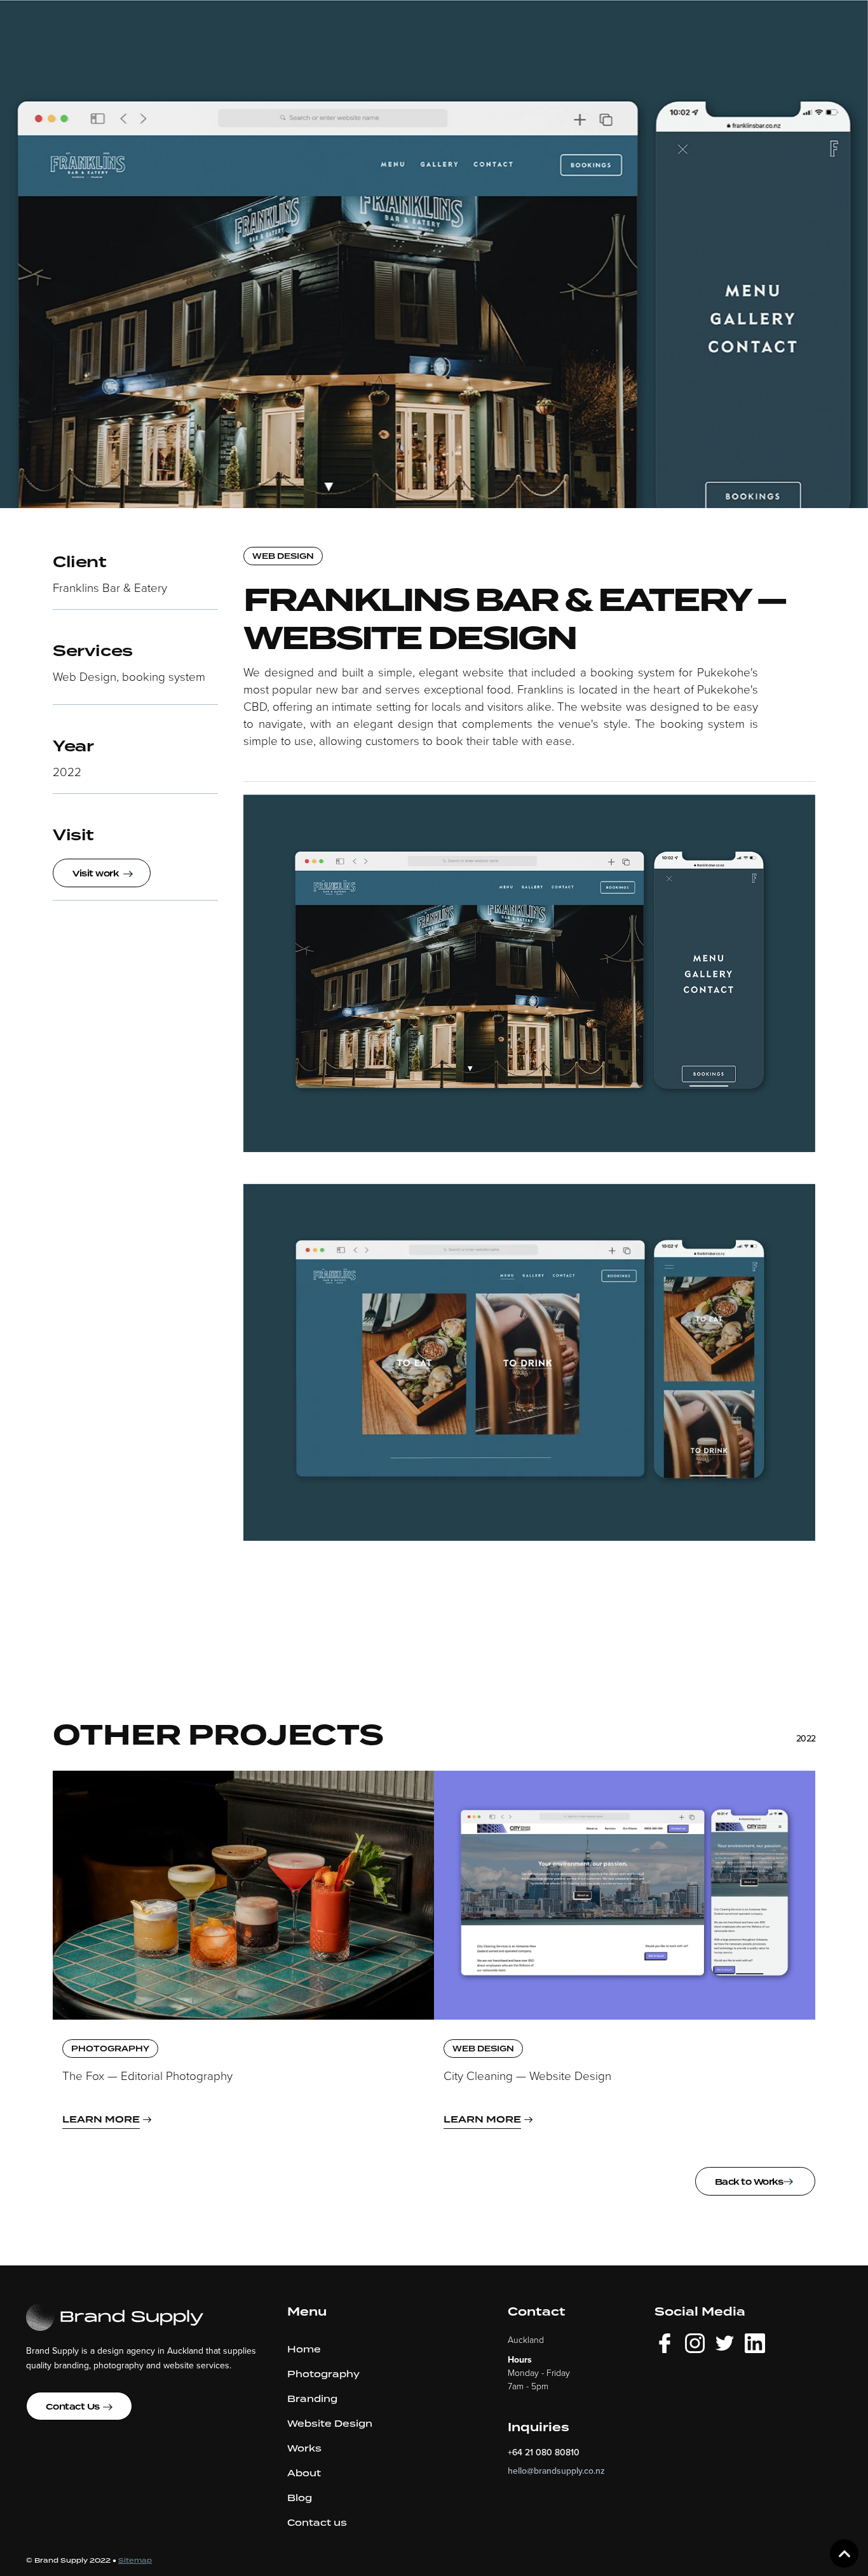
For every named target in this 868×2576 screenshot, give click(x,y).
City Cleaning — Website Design (527, 2076)
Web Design (283, 557)
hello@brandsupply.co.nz (556, 2471)
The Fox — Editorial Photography (147, 2076)
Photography (110, 2049)
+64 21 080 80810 (544, 2452)
